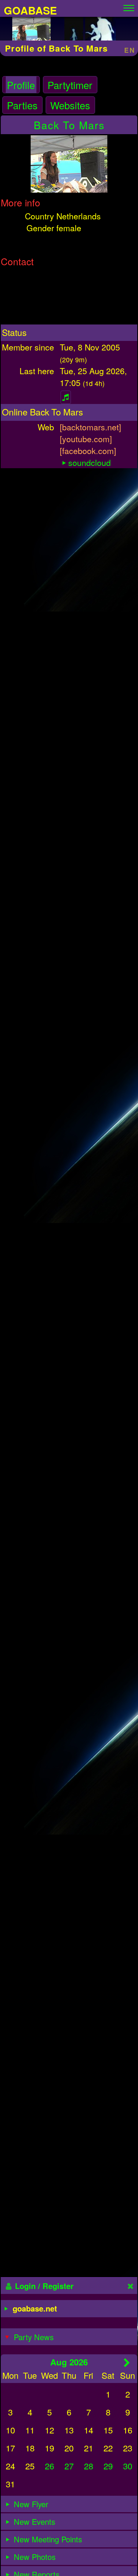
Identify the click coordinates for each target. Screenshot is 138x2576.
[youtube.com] (86, 439)
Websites (70, 105)
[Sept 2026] (127, 2362)
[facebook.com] (88, 450)
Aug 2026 (69, 2362)
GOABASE (30, 10)
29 (108, 2466)
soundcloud (90, 462)
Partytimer (70, 85)
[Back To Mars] (31, 32)
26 (49, 2466)
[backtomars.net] (90, 427)
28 (89, 2466)
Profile (21, 85)
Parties (22, 105)
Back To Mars (69, 125)
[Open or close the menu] (129, 6)
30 (128, 2466)
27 (69, 2466)
